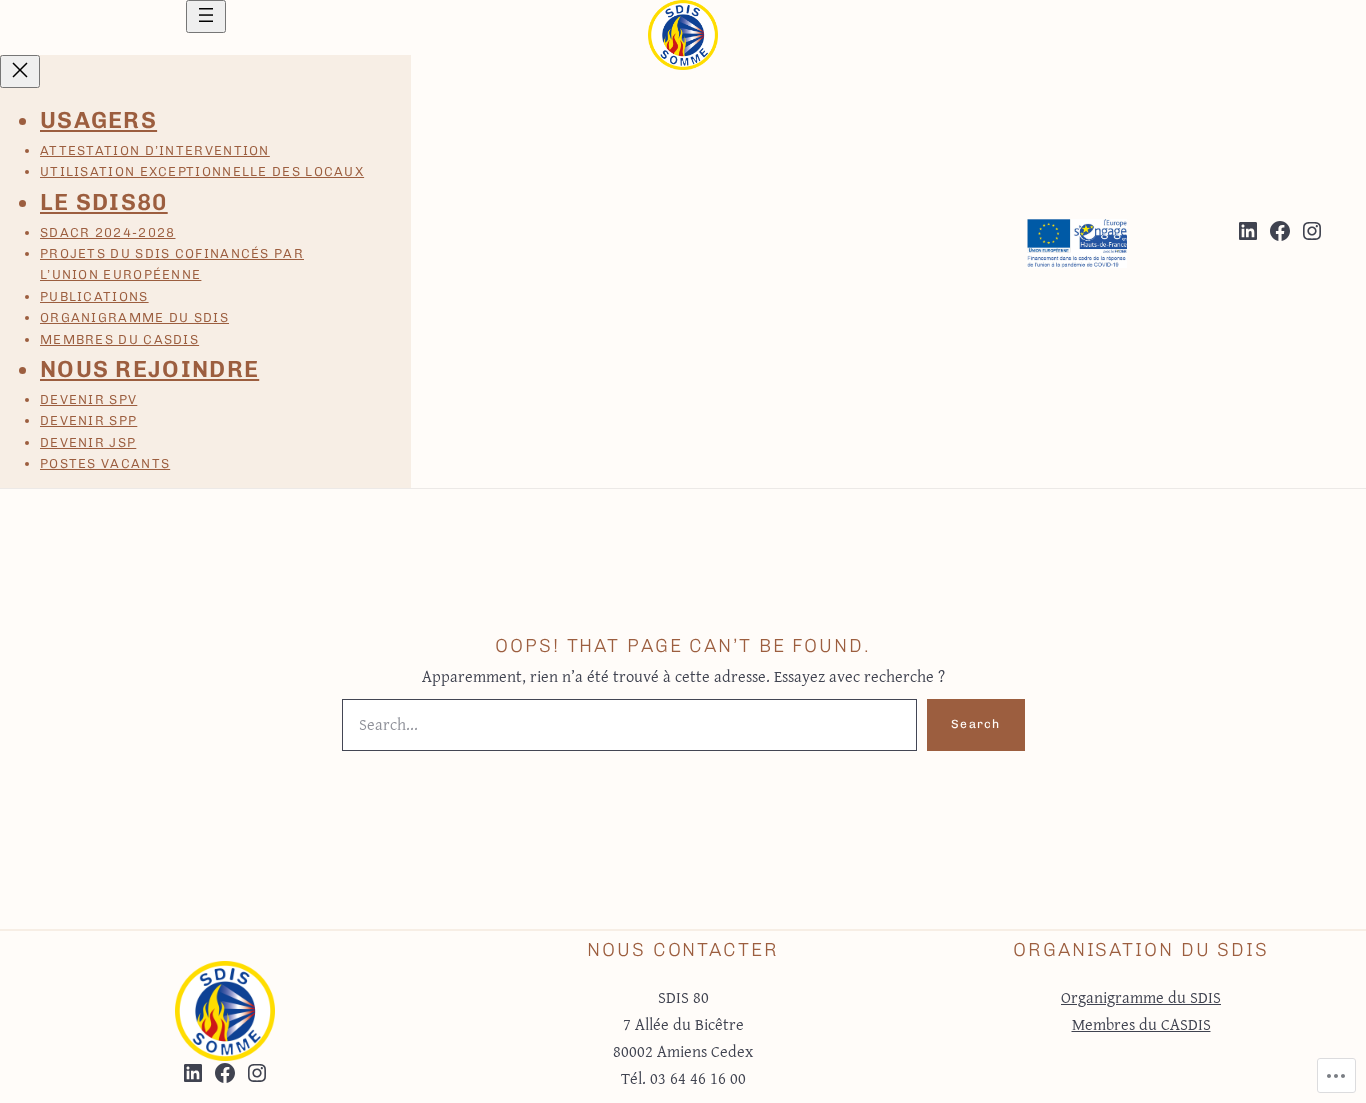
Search (975, 724)
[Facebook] (1280, 231)
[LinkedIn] (1248, 231)
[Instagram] (1312, 231)
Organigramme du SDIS (1141, 997)
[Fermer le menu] (20, 71)
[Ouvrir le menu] (206, 16)
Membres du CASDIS (1141, 1024)
